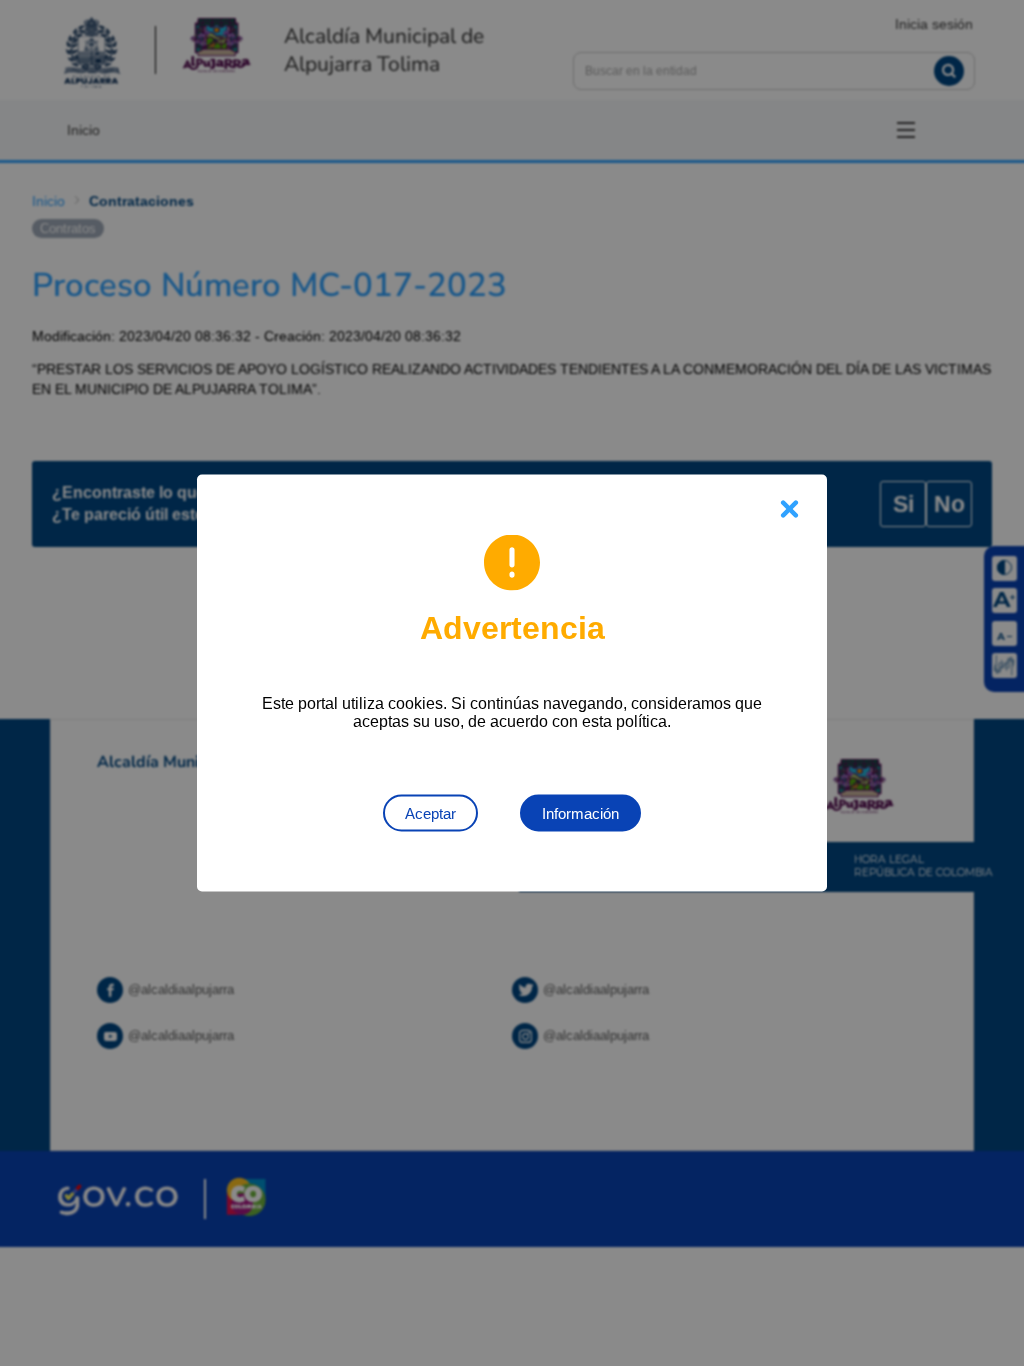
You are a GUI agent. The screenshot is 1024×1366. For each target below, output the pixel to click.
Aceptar (430, 813)
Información (580, 813)
